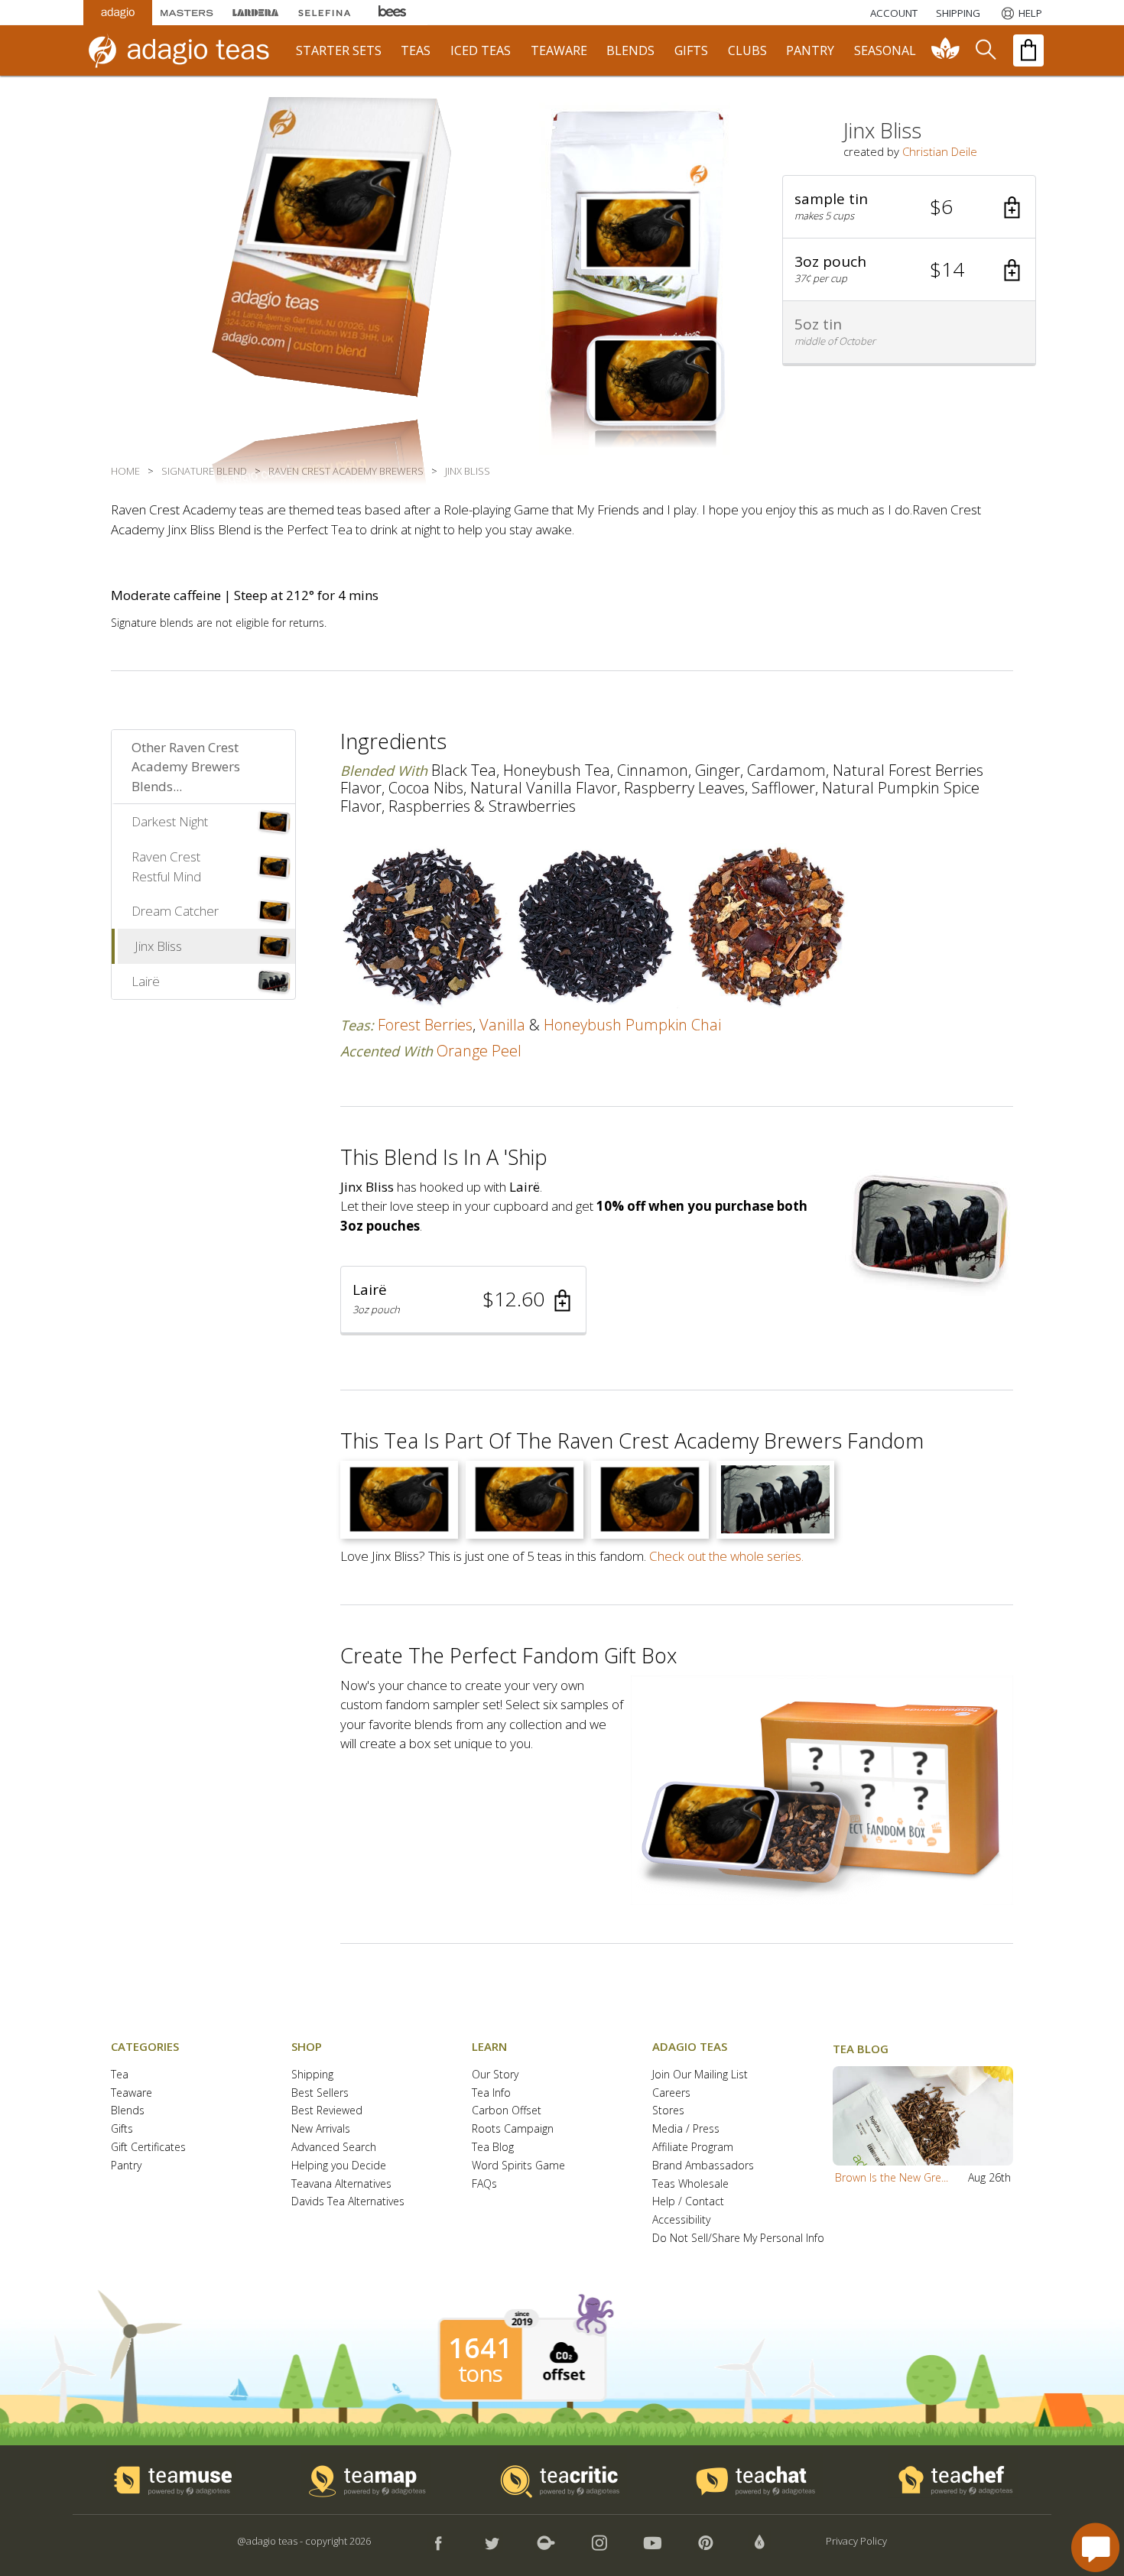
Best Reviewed (327, 2111)
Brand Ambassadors (703, 2166)
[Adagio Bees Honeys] (393, 13)
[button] (909, 207)
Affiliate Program (693, 2148)
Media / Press (686, 2129)
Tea (120, 2075)
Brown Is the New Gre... (892, 2177)
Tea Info (491, 2093)
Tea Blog (493, 2148)
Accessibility (681, 2220)
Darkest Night (170, 821)
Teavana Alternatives (341, 2184)
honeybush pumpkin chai (632, 1025)
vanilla (502, 1025)
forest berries (425, 1025)
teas (416, 50)
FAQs (484, 2184)
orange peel (479, 1051)
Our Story (495, 2075)
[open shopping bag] (1028, 50)
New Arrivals (321, 2129)
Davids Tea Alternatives (348, 2202)
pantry (810, 50)
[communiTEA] (946, 50)
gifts (691, 50)
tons (480, 2373)
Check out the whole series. (726, 1556)
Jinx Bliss (158, 946)
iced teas (481, 50)
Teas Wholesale (690, 2184)
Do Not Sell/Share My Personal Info (738, 2239)
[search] (985, 50)
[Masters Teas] (187, 13)
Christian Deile (940, 151)
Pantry (126, 2166)
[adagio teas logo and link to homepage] (187, 50)
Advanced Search (334, 2148)
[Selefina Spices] (324, 13)
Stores (668, 2111)
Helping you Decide (339, 2166)
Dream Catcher (175, 911)
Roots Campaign (513, 2129)
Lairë (146, 981)
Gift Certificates (148, 2148)
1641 (480, 2348)
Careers (671, 2093)
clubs (747, 50)
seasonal (885, 50)
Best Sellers (320, 2093)
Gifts (122, 2129)
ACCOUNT (894, 13)
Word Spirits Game (518, 2166)
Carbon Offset (507, 2111)
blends (630, 50)
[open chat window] (1095, 2547)
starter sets (339, 50)
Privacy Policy (856, 2541)
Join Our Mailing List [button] (700, 2075)
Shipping (312, 2075)
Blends (128, 2111)
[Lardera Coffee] (255, 13)
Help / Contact (688, 2202)
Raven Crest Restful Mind (166, 866)
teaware (559, 50)
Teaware (132, 2093)
